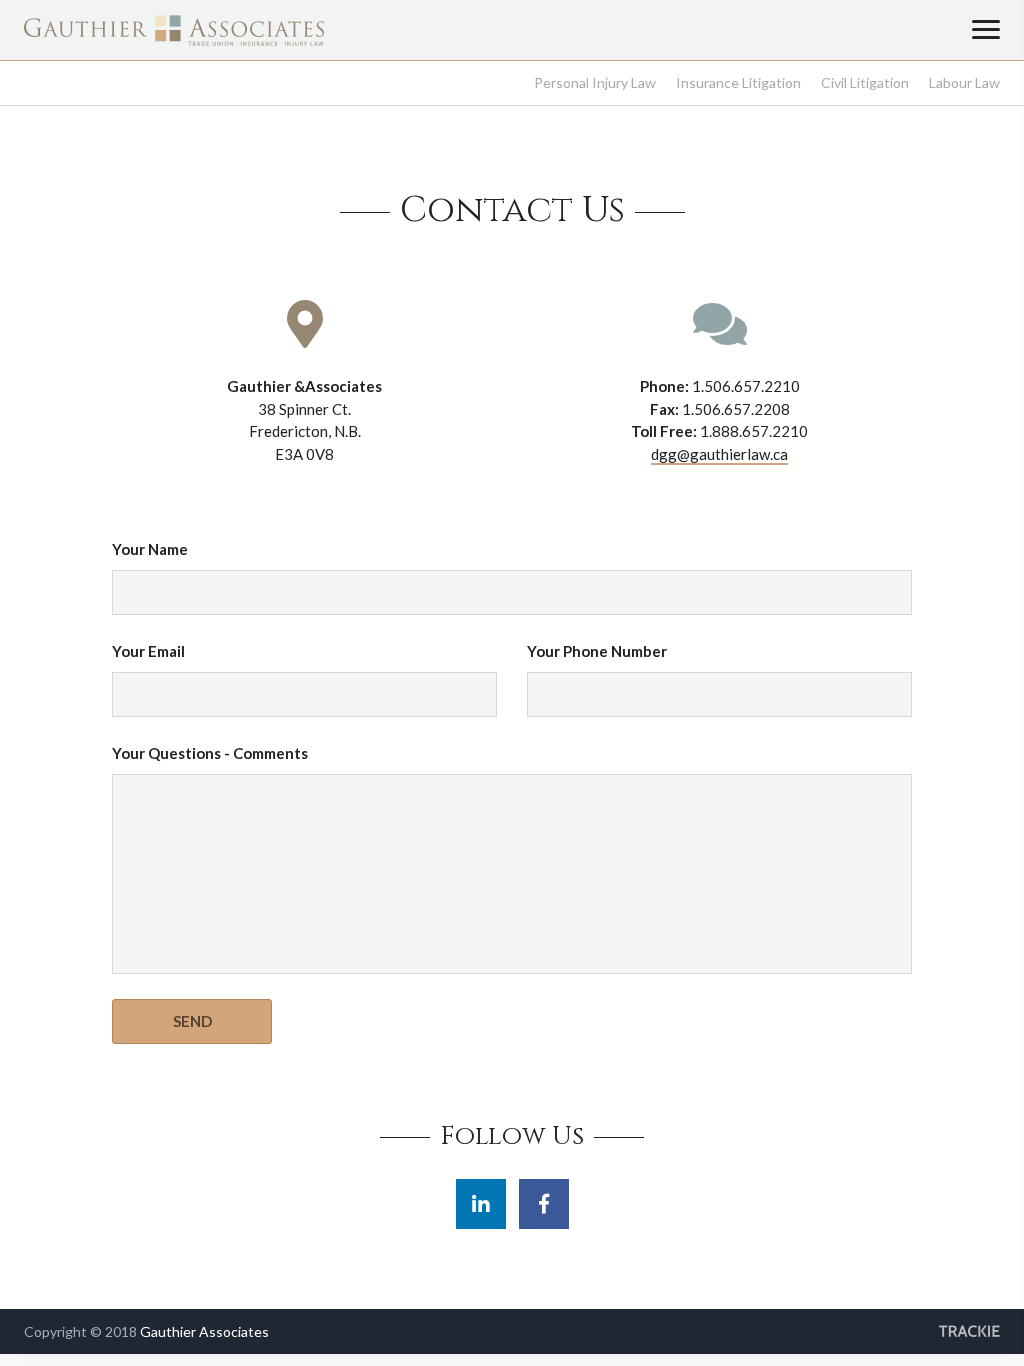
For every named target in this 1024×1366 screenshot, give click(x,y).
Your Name (150, 549)
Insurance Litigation (738, 82)
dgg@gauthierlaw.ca (719, 454)
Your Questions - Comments (210, 753)
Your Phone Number (597, 651)
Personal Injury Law (595, 82)
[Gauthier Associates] (174, 41)
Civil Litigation (865, 82)
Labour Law (964, 82)
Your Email (148, 651)
